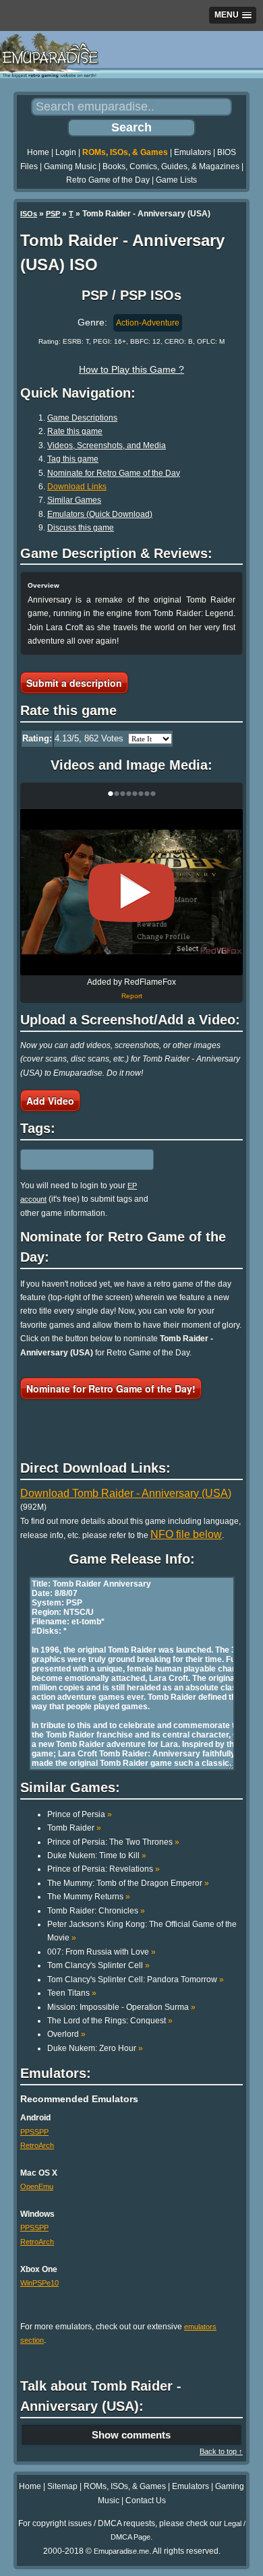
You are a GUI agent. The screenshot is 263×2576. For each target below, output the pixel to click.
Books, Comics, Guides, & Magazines (171, 166)
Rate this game (75, 431)
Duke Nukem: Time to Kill (97, 1856)
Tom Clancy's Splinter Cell (98, 1965)
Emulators (193, 152)
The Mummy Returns (89, 1897)
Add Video (50, 1101)
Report (132, 996)
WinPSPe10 (39, 2283)
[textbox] (79, 1159)
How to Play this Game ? (131, 369)
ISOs (29, 214)
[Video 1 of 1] (131, 892)
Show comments (131, 2435)
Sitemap (62, 2486)
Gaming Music (70, 166)
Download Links (77, 487)
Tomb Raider (74, 1828)
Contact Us (146, 2501)
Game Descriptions (82, 418)
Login (66, 152)
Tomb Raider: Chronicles (96, 1911)
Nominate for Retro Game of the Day (114, 473)
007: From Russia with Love (101, 1952)
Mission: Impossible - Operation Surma (121, 2007)
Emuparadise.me (121, 2551)
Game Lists (176, 180)
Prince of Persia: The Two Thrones (113, 1842)
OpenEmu (37, 2186)
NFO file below (186, 1534)
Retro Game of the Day (108, 180)
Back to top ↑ (221, 2451)
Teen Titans (72, 1993)
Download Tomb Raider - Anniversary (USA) (126, 1493)
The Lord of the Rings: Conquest (110, 2021)
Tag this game (73, 459)
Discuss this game (81, 528)
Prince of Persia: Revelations (104, 1869)
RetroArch (37, 2145)
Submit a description (74, 683)
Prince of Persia (80, 1814)
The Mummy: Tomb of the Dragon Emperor (128, 1883)
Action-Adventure (148, 323)
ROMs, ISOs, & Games (125, 152)
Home (38, 152)
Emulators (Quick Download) (100, 514)
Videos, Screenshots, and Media (107, 446)
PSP (53, 214)
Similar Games (74, 500)
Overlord (66, 2034)
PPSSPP (34, 2132)
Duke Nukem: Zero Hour (95, 2048)
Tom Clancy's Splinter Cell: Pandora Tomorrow (136, 1980)
